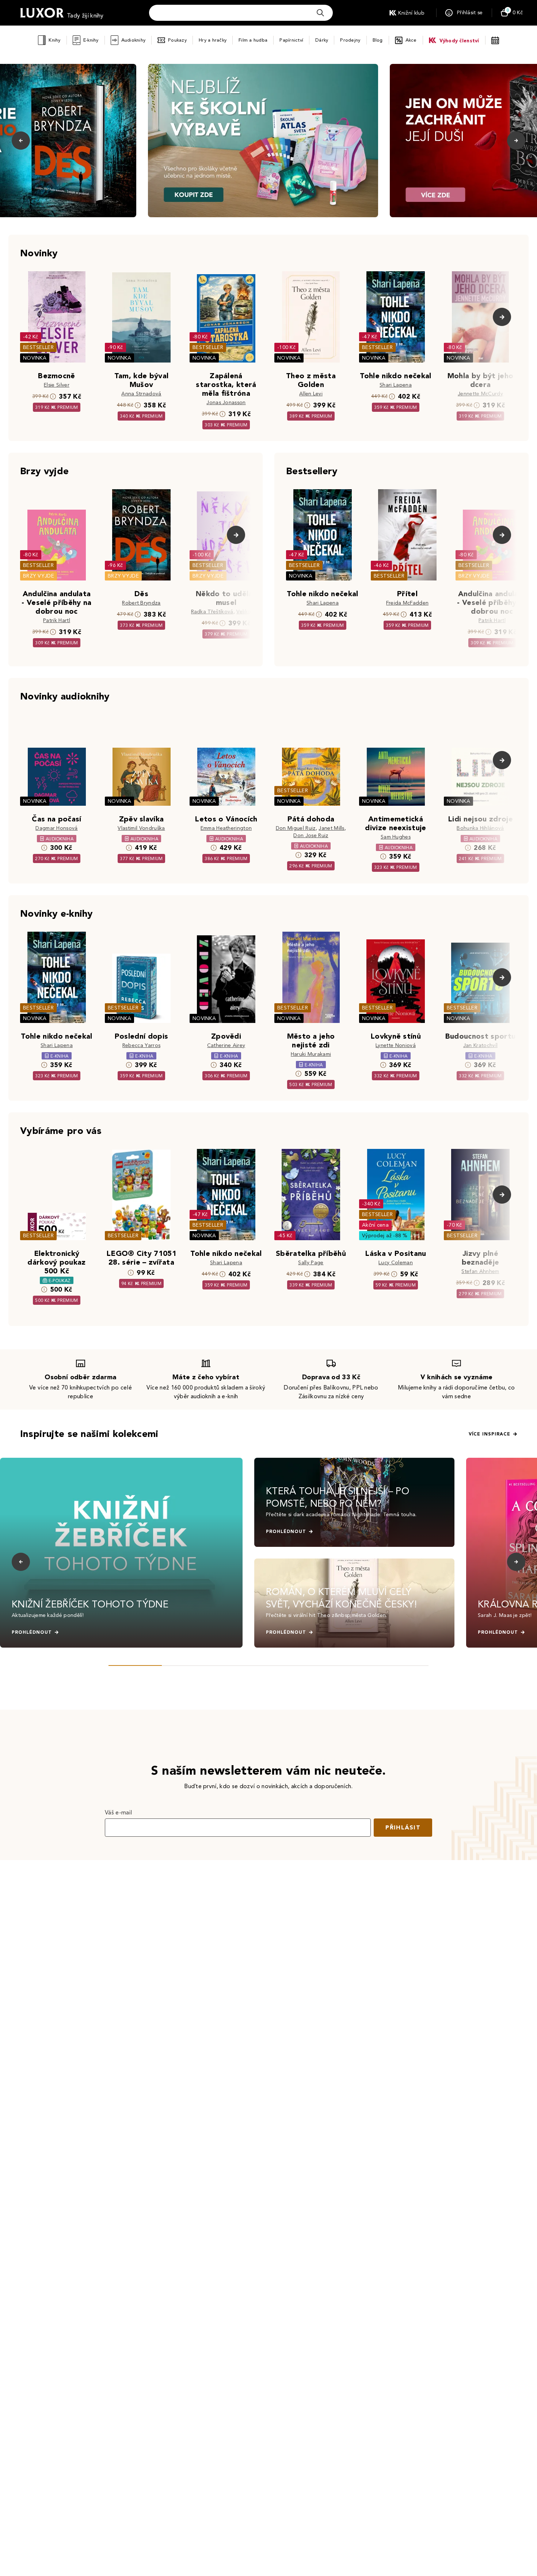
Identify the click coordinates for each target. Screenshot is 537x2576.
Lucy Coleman (396, 1263)
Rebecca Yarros (141, 1045)
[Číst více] (263, 141)
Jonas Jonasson (226, 402)
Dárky (322, 40)
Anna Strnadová (141, 394)
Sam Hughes (396, 837)
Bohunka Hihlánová (480, 828)
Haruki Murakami (311, 1054)
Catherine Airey (226, 1045)
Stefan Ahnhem (480, 1271)
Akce (411, 40)
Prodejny (350, 40)
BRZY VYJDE (39, 576)
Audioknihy (134, 40)
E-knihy (91, 40)
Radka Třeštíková (212, 612)
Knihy (54, 40)
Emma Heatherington (226, 828)
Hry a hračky (213, 40)
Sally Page (311, 1263)
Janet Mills (332, 828)
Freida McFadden (407, 603)
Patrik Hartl (57, 620)
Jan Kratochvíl (480, 1045)
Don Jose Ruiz (311, 835)
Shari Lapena (396, 385)
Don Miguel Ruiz (296, 828)
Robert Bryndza (141, 603)
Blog (378, 40)
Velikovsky (249, 612)
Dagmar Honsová (56, 828)
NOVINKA (35, 358)
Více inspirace (490, 1434)
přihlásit (403, 1827)
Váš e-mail (118, 1812)
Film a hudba (253, 40)
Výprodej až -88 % (385, 1236)
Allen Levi (311, 394)
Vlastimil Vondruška (141, 828)
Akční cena (375, 1225)
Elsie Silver (57, 385)
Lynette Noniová (396, 1045)
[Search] (320, 13)
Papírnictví (291, 40)
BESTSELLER (38, 347)
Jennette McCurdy (480, 394)
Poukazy (177, 40)
